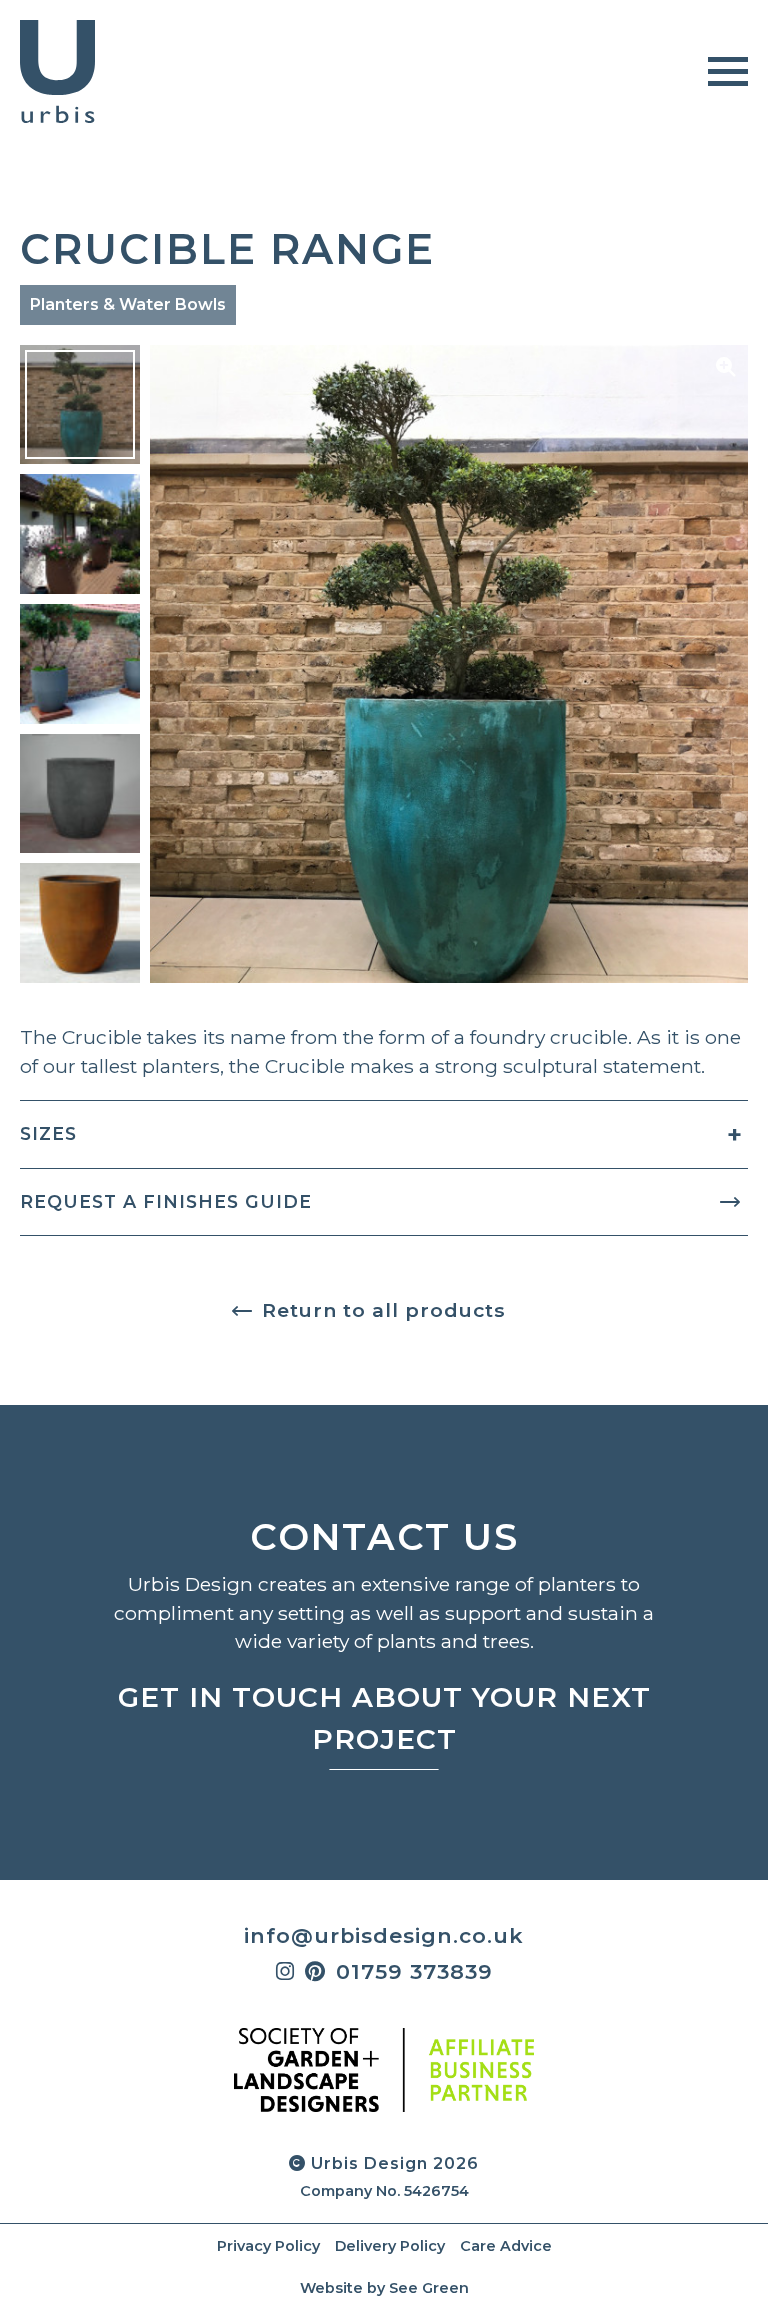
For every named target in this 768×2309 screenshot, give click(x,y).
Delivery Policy (390, 2246)
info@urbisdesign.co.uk (384, 1935)
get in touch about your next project (384, 1718)
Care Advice (506, 2246)
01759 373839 (414, 1971)
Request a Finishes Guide (166, 1201)
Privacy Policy (268, 2246)
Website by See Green (384, 2288)
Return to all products (384, 1310)
